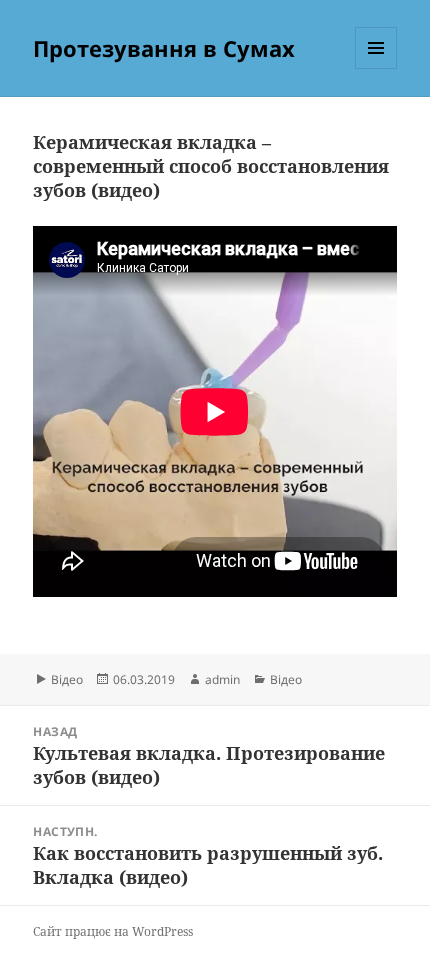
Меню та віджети (376, 68)
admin (222, 679)
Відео (67, 679)
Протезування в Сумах (164, 48)
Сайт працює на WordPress (113, 931)
